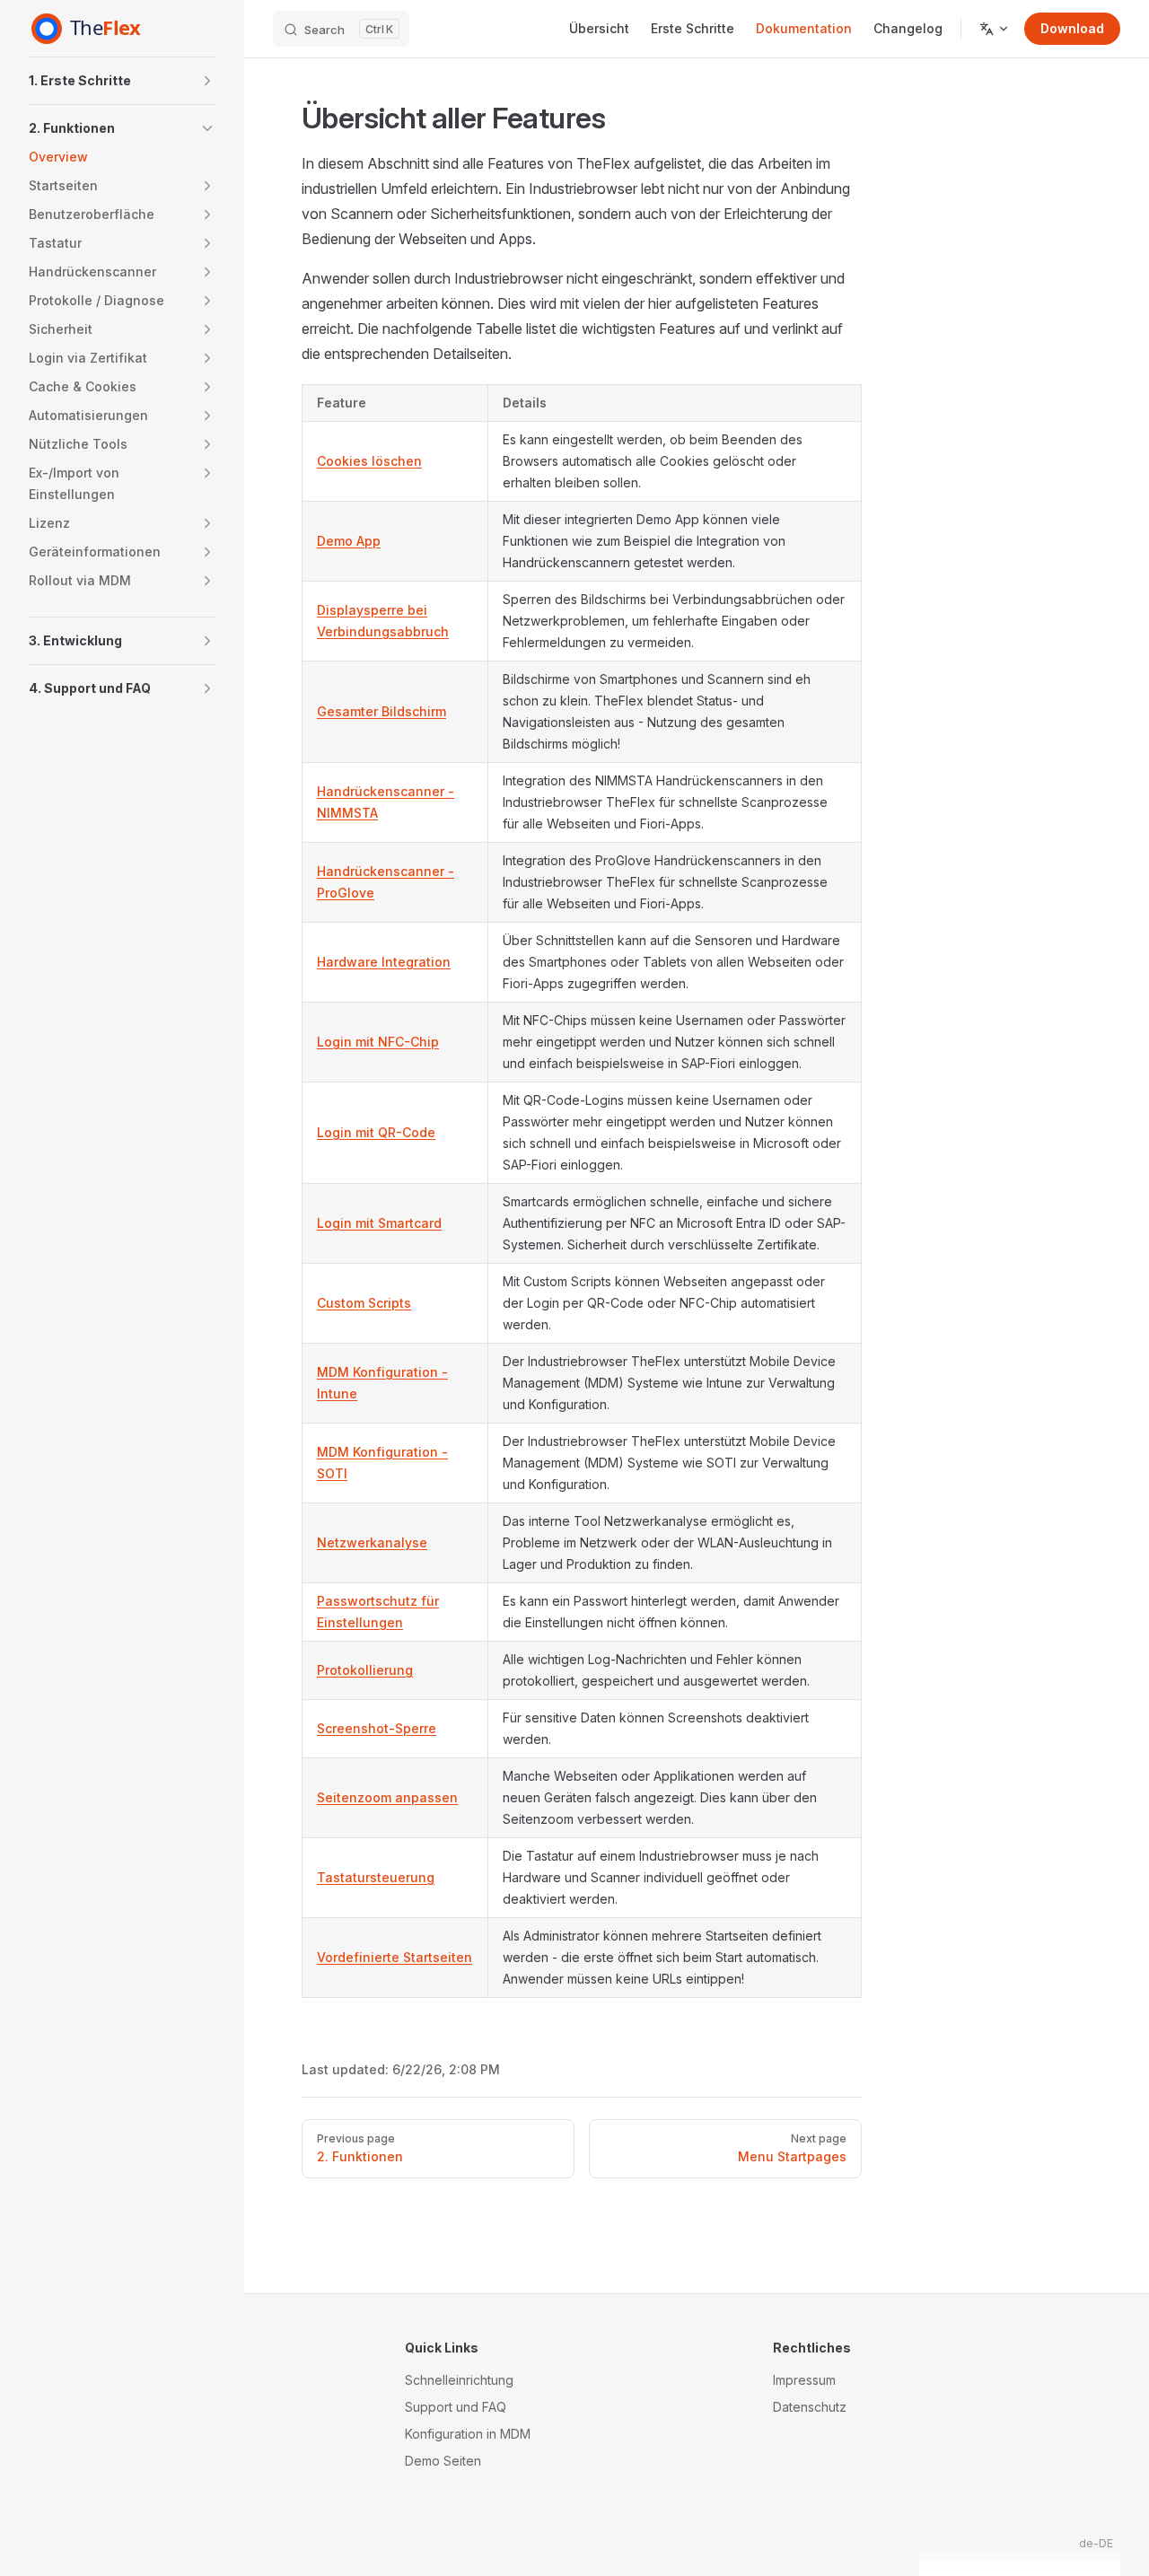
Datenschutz (810, 2407)
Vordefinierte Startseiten (395, 1957)
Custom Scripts (364, 1303)
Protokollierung (365, 1670)
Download (1072, 28)
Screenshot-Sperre (377, 1728)
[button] (207, 81)
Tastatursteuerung (376, 1877)
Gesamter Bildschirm (382, 711)
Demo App (349, 541)
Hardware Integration (384, 962)
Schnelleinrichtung (459, 2380)
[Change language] (995, 29)
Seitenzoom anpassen (387, 1797)
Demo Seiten (443, 2461)
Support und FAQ (456, 2407)
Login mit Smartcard (379, 1223)
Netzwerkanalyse (372, 1542)
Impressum (804, 2380)
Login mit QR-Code (376, 1132)
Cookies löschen (369, 461)
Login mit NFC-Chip (378, 1042)
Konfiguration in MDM (468, 2434)
